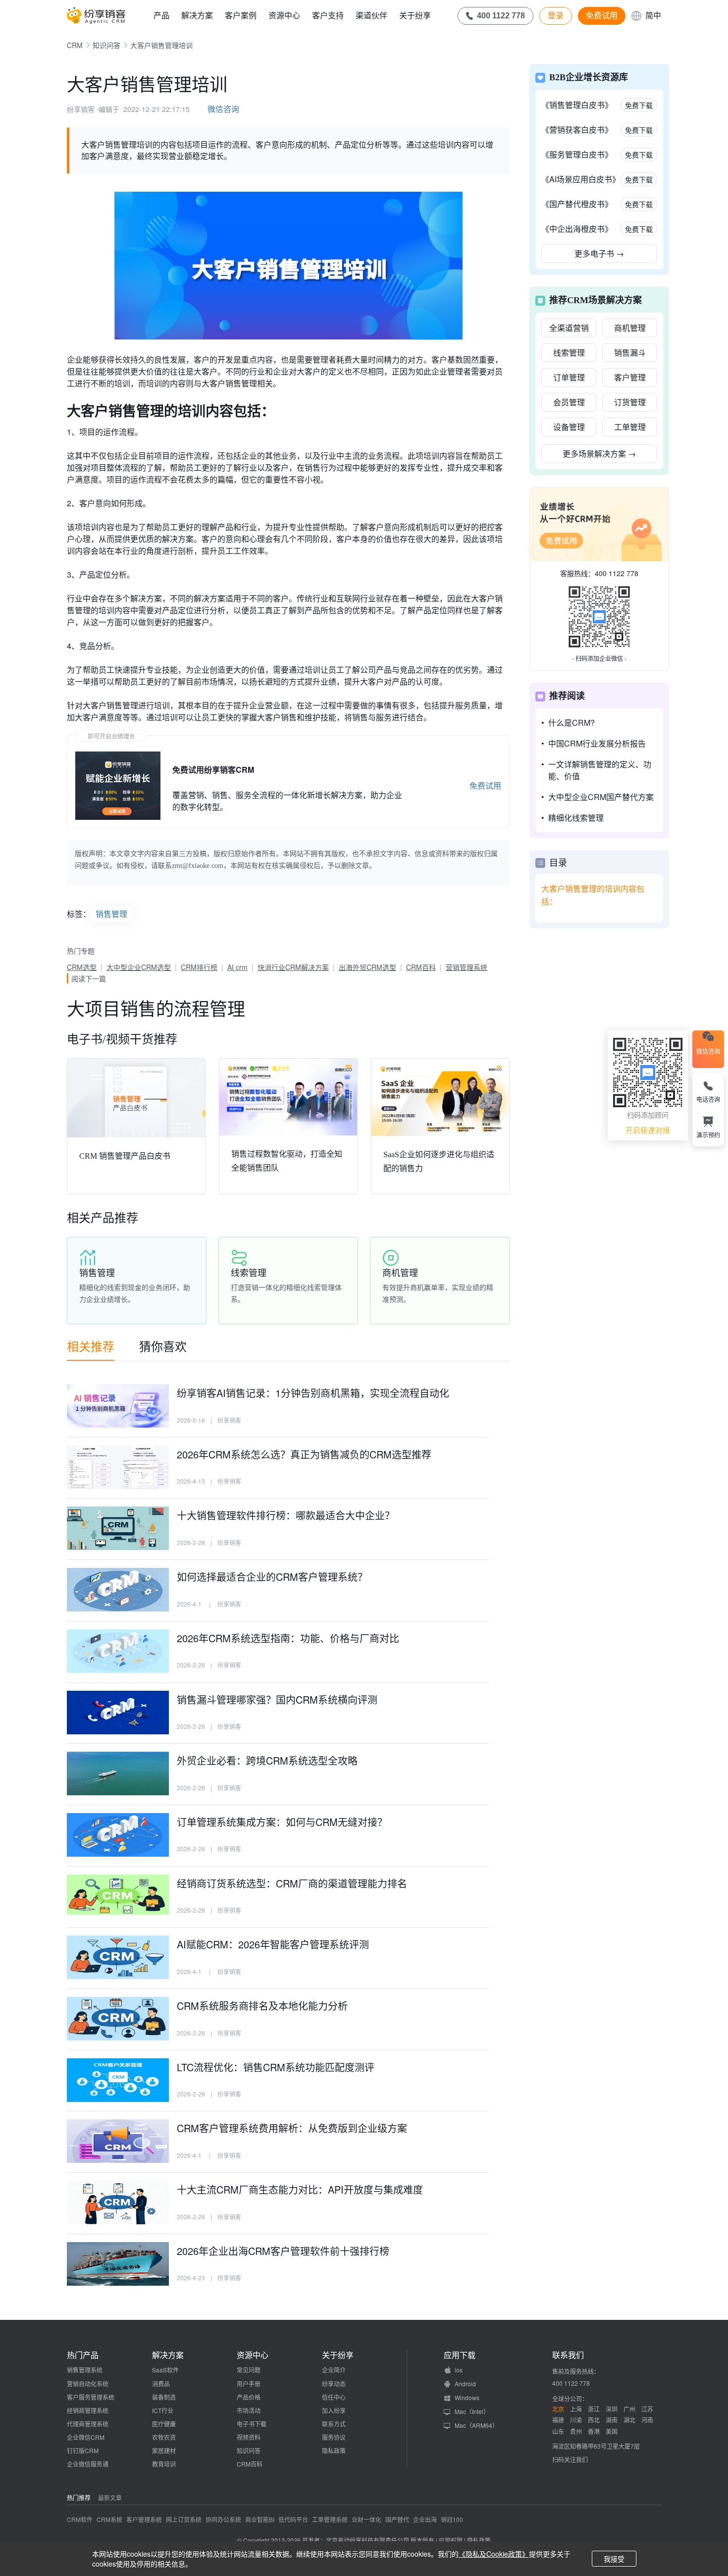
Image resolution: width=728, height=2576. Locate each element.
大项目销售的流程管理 (156, 1008)
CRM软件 (80, 2519)
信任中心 (334, 2397)
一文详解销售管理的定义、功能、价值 (600, 770)
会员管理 (569, 402)
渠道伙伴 (371, 15)
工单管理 (630, 427)
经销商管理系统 (88, 2410)
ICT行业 (163, 2410)
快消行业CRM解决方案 (293, 967)
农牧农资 (164, 2437)
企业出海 (425, 2519)
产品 (161, 15)
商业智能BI (260, 2519)
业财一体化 (366, 2519)
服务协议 (334, 2437)
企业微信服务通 (88, 2464)
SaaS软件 (165, 2370)
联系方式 (334, 2424)
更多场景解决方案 (599, 454)
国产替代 (397, 2519)
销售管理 (111, 914)
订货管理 (630, 402)
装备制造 (164, 2397)
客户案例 (241, 15)
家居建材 (164, 2450)
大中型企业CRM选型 (139, 967)
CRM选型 (82, 967)
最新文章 (110, 2497)
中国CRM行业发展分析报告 (597, 743)
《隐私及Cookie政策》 (494, 2554)
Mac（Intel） (472, 2411)
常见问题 (249, 2370)
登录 (556, 15)
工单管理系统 (330, 2519)
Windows (467, 2397)
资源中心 (284, 15)
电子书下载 (252, 2424)
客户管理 (630, 377)
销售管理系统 (85, 2370)
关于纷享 (415, 15)
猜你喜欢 (163, 1346)
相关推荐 (91, 1346)
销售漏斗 (630, 352)
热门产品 (83, 2355)
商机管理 (630, 328)
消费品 (161, 2384)
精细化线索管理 (576, 818)
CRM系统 (109, 2519)
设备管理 (569, 427)
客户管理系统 (144, 2519)
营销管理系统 (467, 967)
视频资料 (249, 2437)
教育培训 (164, 2464)
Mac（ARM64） (476, 2425)
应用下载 (460, 2355)
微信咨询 (223, 109)
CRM (75, 45)
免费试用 (602, 15)
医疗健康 (164, 2424)
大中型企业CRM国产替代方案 (601, 797)
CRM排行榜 (199, 967)
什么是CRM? (572, 723)
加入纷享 (334, 2410)
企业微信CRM (86, 2437)
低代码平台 (293, 2519)
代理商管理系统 (88, 2424)
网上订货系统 (184, 2519)
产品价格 (249, 2397)
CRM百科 (421, 967)
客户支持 (328, 15)
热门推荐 (79, 2497)
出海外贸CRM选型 (367, 967)
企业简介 (334, 2370)
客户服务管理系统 (91, 2397)
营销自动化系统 (88, 2384)
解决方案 (197, 15)
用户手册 (249, 2384)
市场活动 (249, 2410)
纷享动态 (334, 2384)
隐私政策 (334, 2450)
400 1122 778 (617, 573)
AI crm (237, 967)
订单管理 (569, 377)
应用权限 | (453, 2540)
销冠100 (452, 2519)
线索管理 (569, 352)
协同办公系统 (223, 2519)
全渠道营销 (569, 328)
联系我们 (568, 2355)
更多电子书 (599, 253)
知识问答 (106, 45)
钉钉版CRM (83, 2450)
